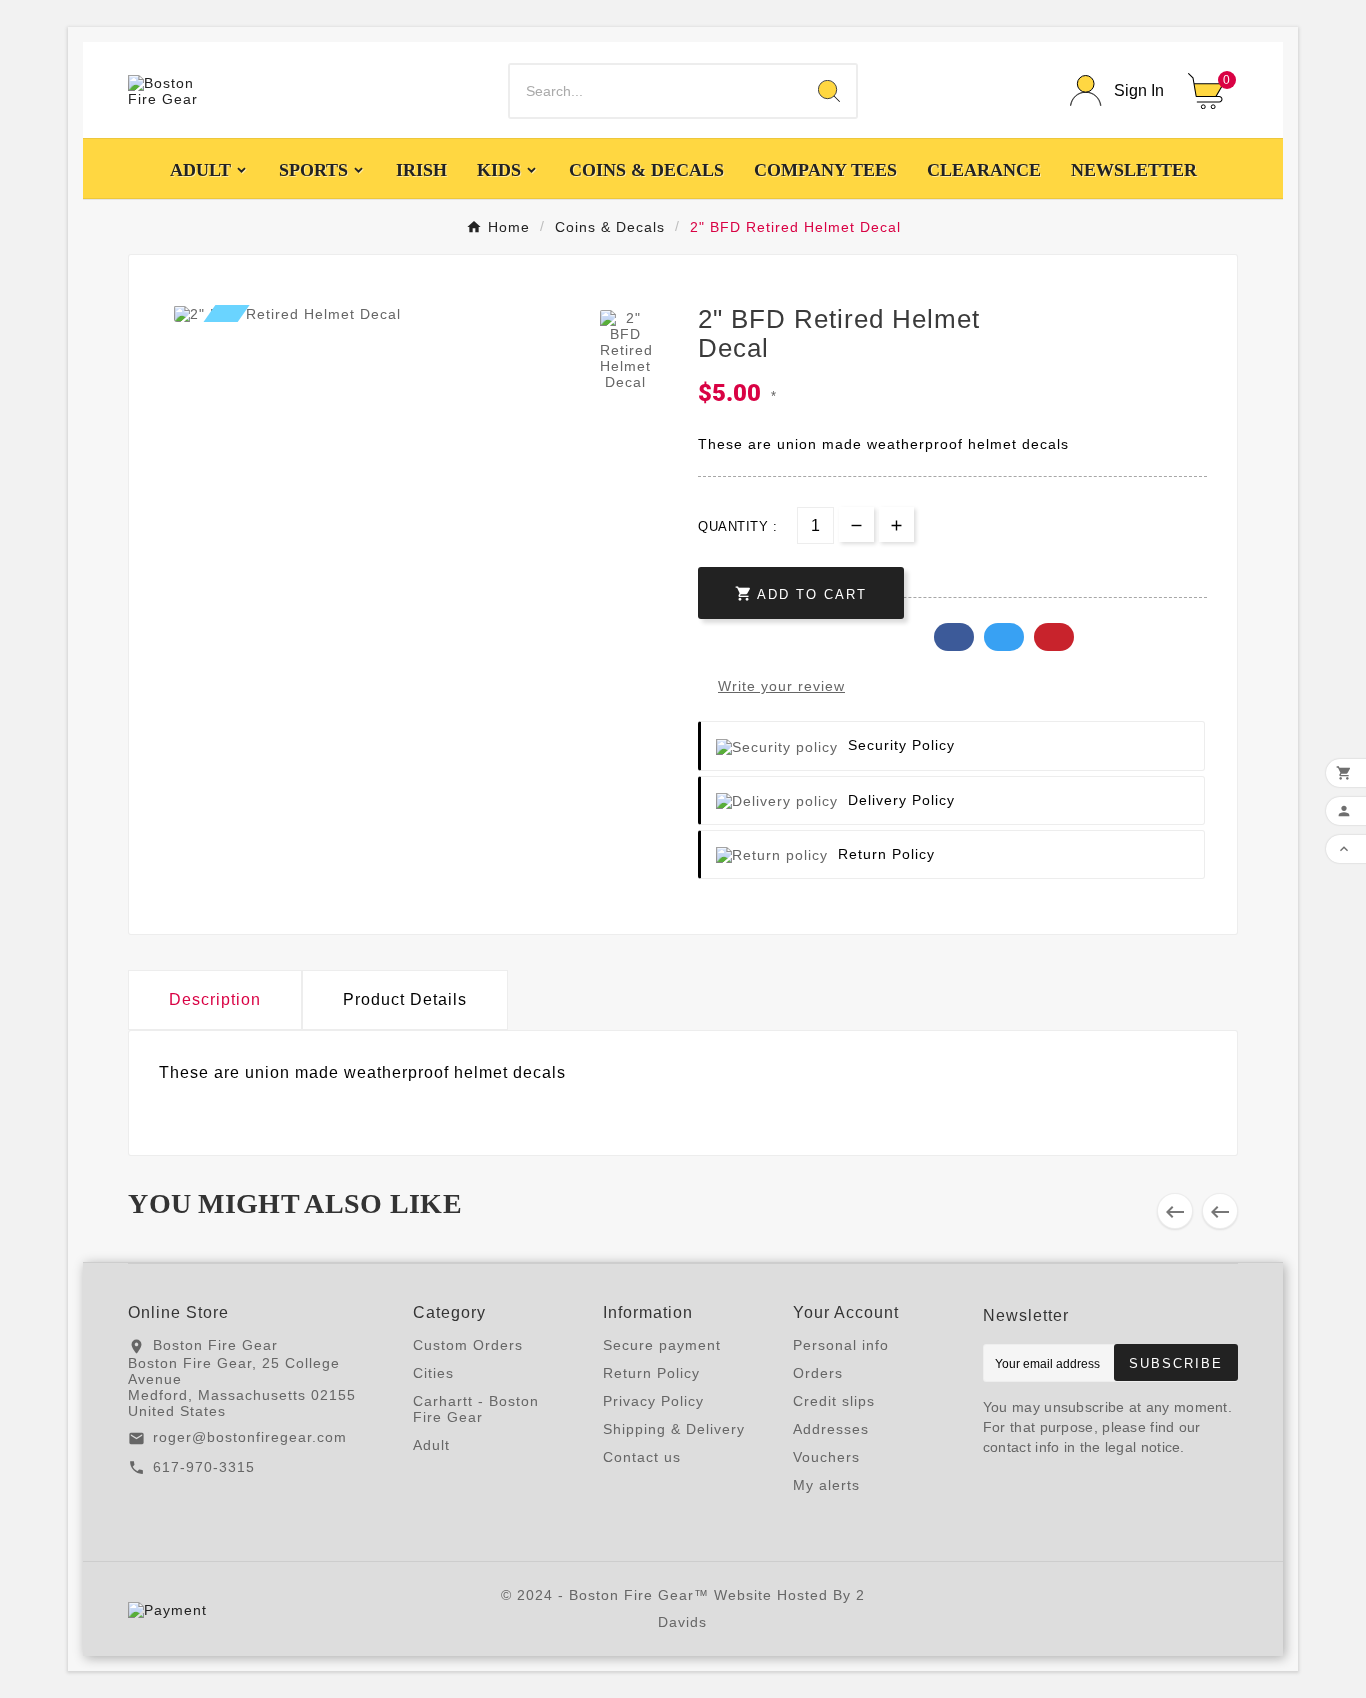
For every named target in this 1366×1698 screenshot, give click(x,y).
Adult (431, 1445)
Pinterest (1054, 637)
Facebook (954, 637)
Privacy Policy (653, 1401)
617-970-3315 (204, 1467)
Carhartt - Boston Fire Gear (476, 1409)
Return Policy (651, 1373)
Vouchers (826, 1457)
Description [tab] (215, 999)
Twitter (1004, 637)
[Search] (829, 91)
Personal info (841, 1345)
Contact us (642, 1457)
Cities (433, 1373)
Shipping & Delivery (674, 1429)
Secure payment (662, 1345)
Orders (818, 1373)
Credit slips (834, 1401)
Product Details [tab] (405, 999)
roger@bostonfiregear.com (250, 1437)
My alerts (826, 1485)
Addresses (831, 1429)
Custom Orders (468, 1345)
